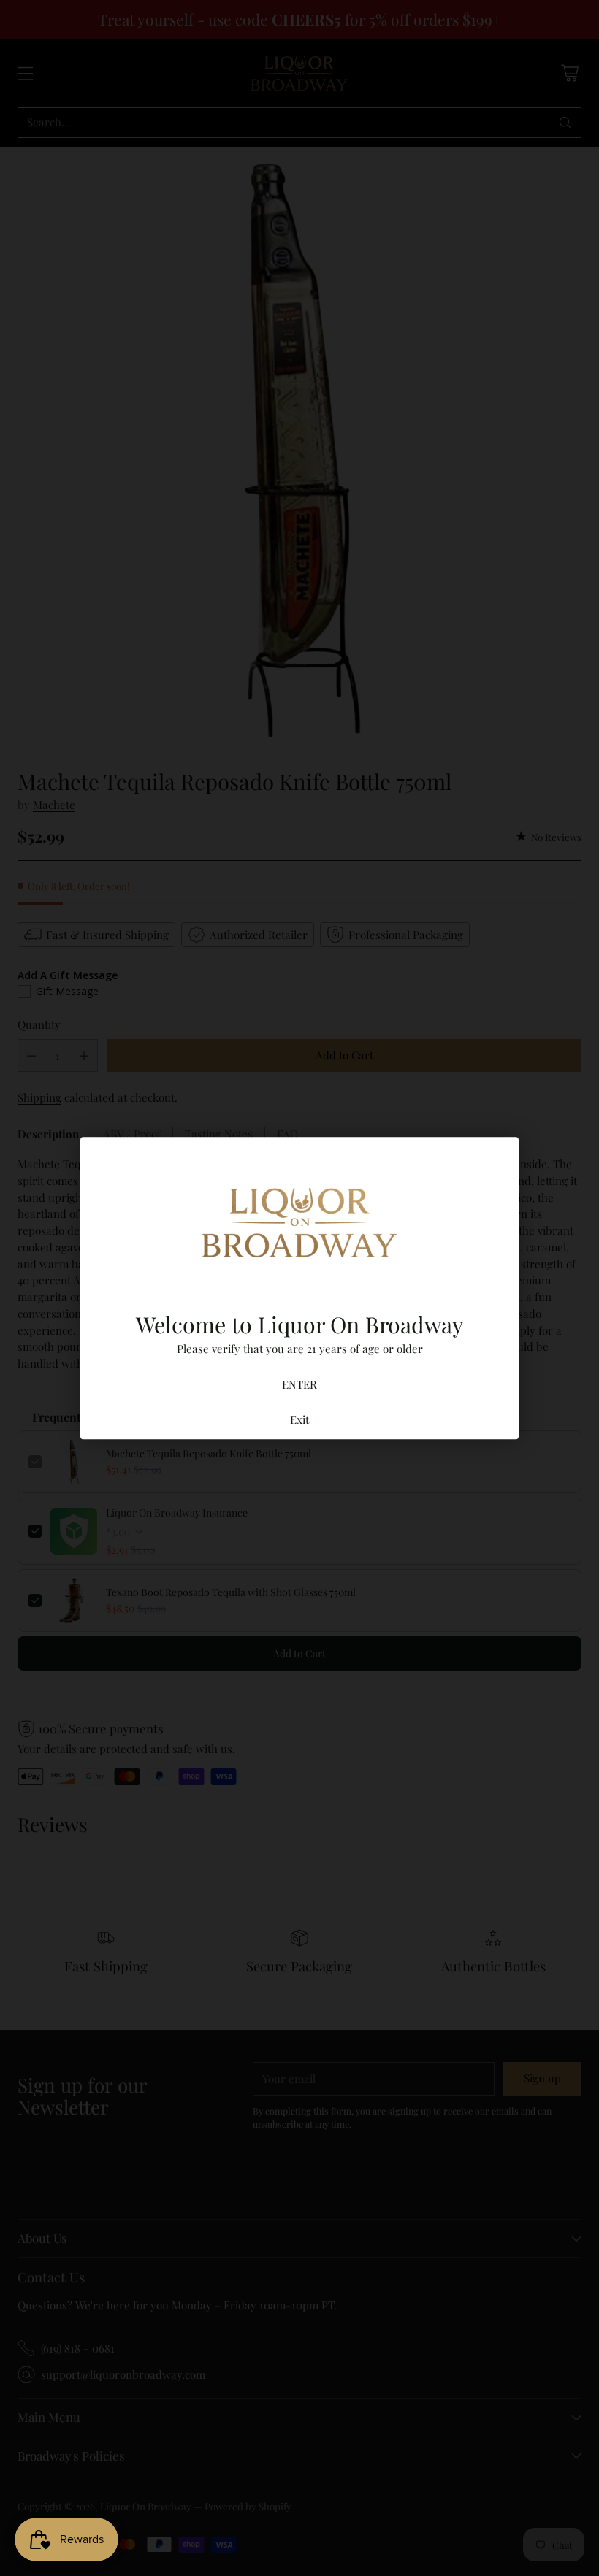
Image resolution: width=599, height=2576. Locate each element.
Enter (299, 1384)
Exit (299, 1419)
